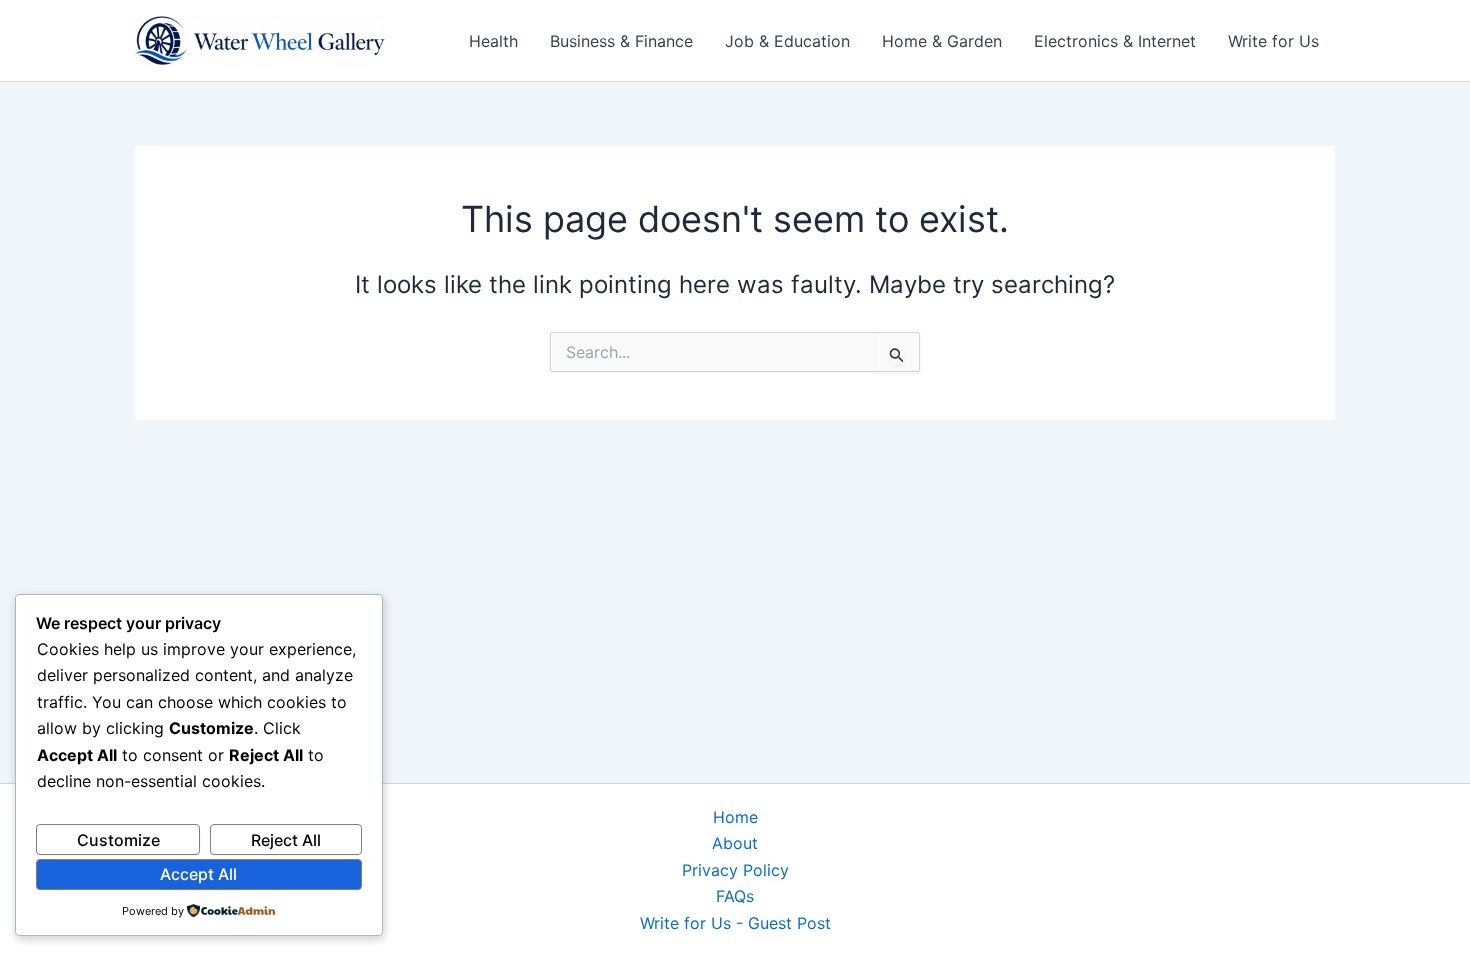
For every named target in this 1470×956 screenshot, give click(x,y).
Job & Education (787, 41)
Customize (118, 840)
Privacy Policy (735, 870)
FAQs (735, 896)
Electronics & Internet (1115, 41)
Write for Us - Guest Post (735, 923)
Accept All (198, 874)
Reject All (286, 840)
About (735, 843)
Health (493, 41)
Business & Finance (621, 41)
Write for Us (1273, 41)
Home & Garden (942, 41)
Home (735, 817)
